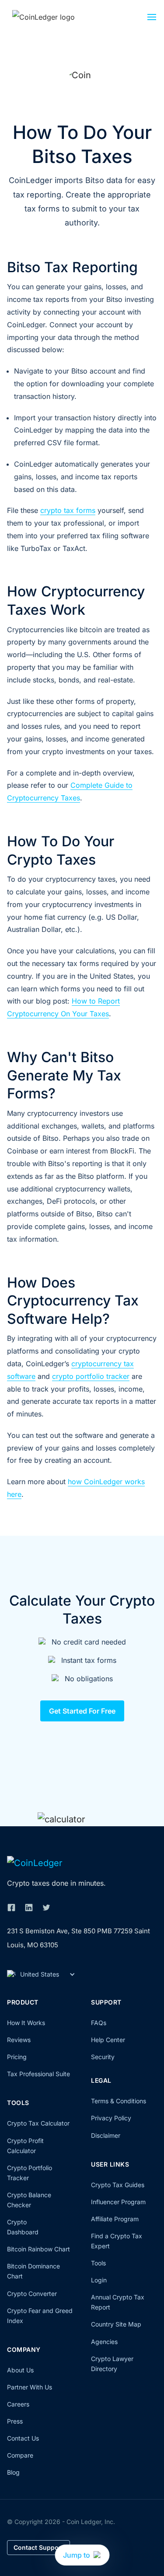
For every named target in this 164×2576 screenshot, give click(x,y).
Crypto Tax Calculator (38, 2123)
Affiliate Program (115, 2219)
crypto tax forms (68, 510)
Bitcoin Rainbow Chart (38, 2249)
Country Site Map (116, 2324)
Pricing (17, 2057)
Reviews (19, 2040)
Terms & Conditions (119, 2101)
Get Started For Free (82, 1711)
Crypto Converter (32, 2294)
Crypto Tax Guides (118, 2185)
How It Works (26, 2023)
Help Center (108, 2040)
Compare (20, 2455)
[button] (152, 19)
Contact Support (38, 2547)
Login (99, 2280)
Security (103, 2057)
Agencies (104, 2342)
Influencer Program (118, 2202)
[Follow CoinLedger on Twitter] (46, 1908)
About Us (20, 2370)
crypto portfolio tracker (91, 1376)
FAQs (99, 2023)
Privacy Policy (111, 2118)
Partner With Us (30, 2387)
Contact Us (23, 2438)
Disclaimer (106, 2135)
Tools (98, 2263)
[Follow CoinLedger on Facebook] (11, 1908)
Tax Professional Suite (38, 2074)
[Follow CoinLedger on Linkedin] (29, 1908)
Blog (13, 2472)
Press (15, 2421)
